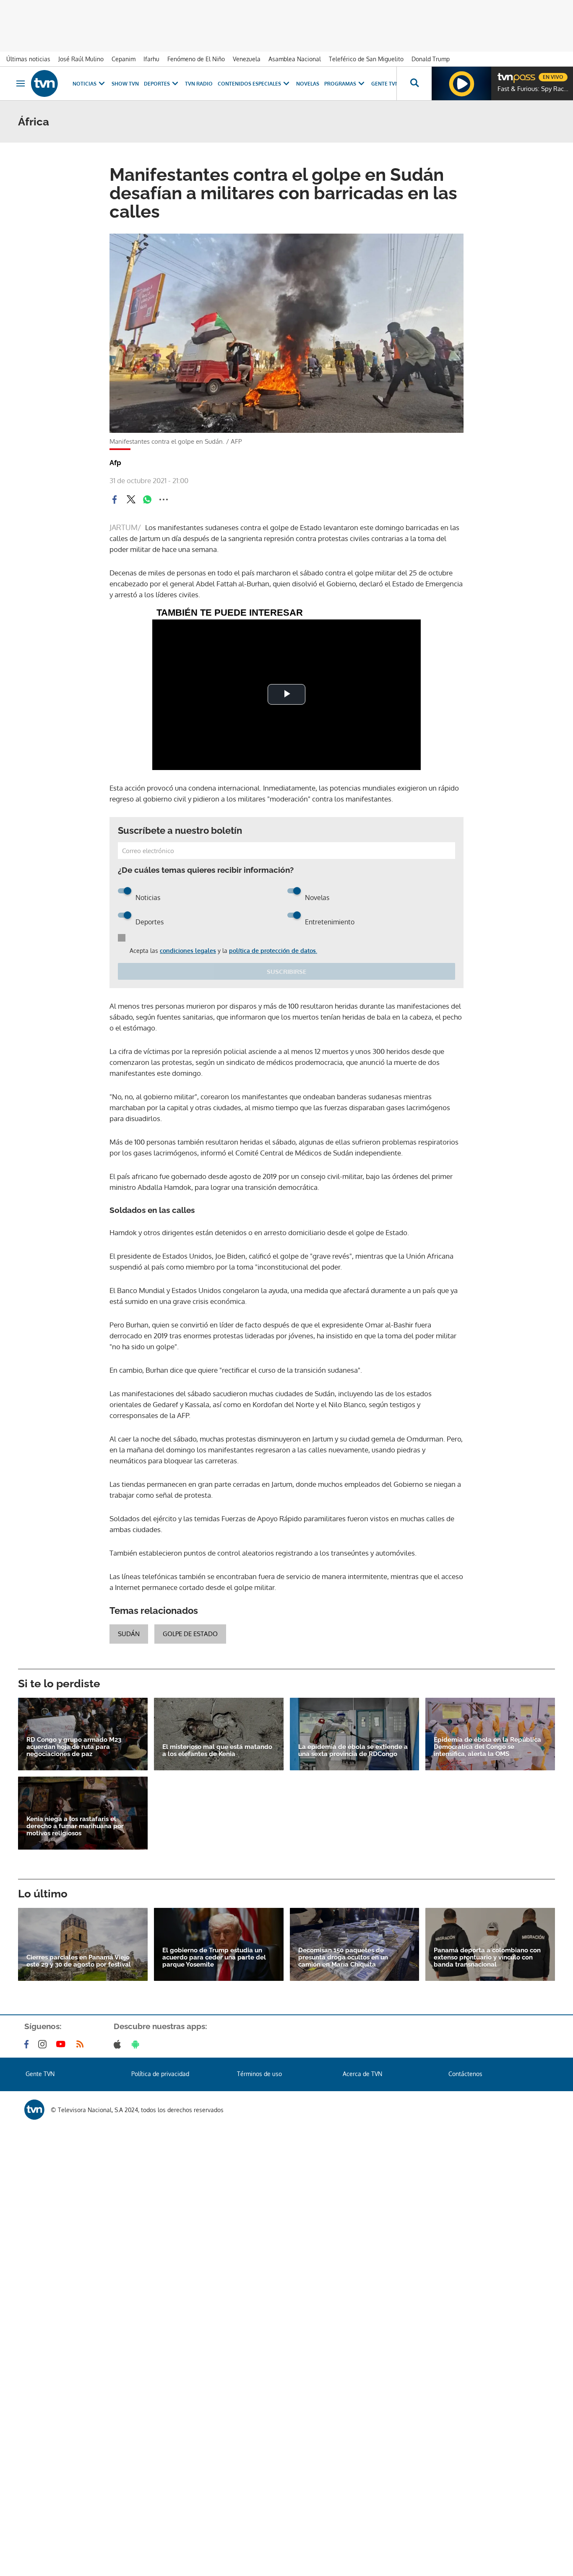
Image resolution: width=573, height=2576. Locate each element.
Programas (340, 84)
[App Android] (137, 2044)
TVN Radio (199, 84)
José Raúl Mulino (81, 59)
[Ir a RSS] (82, 2044)
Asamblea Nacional (295, 59)
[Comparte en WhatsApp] (147, 500)
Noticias (85, 84)
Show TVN (125, 84)
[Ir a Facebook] (28, 2044)
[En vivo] (505, 74)
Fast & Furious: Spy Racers (533, 89)
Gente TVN (385, 84)
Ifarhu (151, 59)
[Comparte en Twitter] (131, 500)
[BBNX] (34, 2110)
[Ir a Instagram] (44, 2044)
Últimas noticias (28, 59)
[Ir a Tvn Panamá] (44, 83)
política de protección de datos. (273, 951)
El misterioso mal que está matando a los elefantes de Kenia (217, 1751)
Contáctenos (465, 2074)
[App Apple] (119, 2044)
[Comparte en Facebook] (115, 500)
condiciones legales (188, 951)
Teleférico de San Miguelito (366, 59)
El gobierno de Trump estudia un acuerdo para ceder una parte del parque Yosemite (214, 1958)
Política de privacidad (160, 2074)
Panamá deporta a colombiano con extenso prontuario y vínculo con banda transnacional (487, 1958)
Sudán (129, 1634)
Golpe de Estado (190, 1634)
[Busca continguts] (414, 83)
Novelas (308, 84)
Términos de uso (259, 2074)
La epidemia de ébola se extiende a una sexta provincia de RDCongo (353, 1751)
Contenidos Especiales (249, 84)
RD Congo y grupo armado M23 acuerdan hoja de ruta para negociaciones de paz (74, 1747)
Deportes (157, 84)
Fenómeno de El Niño (196, 59)
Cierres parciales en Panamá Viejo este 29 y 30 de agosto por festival (79, 1961)
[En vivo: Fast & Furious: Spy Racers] (461, 83)
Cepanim (124, 59)
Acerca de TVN (362, 2074)
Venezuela (247, 59)
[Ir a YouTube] (63, 2044)
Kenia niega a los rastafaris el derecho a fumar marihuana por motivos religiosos (75, 1826)
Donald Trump (431, 59)
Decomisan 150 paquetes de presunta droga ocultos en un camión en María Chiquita (343, 1958)
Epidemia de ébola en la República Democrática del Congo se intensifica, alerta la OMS (487, 1747)
